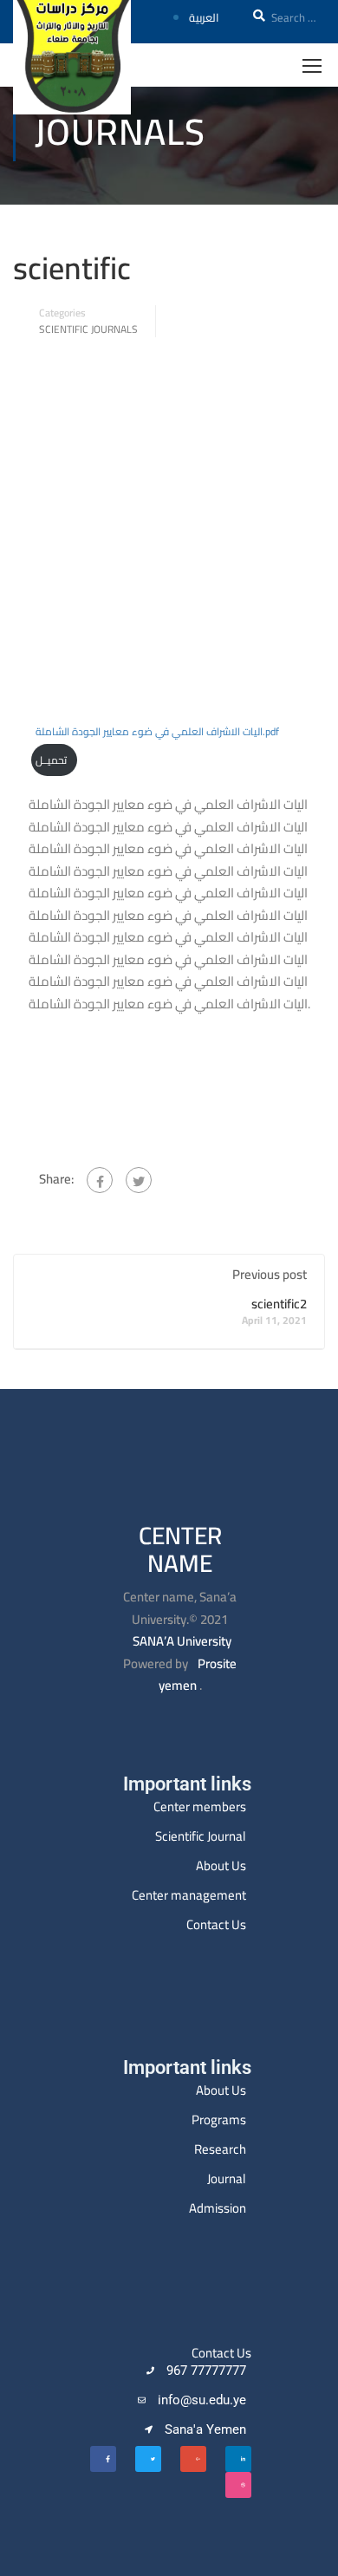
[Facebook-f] (103, 2459)
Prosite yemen (198, 1675)
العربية (204, 17)
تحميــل (51, 760)
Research (220, 2149)
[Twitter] (139, 1180)
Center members (200, 1806)
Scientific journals (88, 329)
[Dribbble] (238, 2485)
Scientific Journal (201, 1836)
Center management (189, 1895)
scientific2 (279, 1304)
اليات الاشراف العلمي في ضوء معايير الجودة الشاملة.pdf (157, 731)
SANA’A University (182, 1641)
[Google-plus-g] (193, 2459)
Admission (218, 2208)
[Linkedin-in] (238, 2459)
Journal (227, 2178)
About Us (221, 1865)
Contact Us (216, 1924)
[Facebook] (100, 1180)
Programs (219, 2119)
